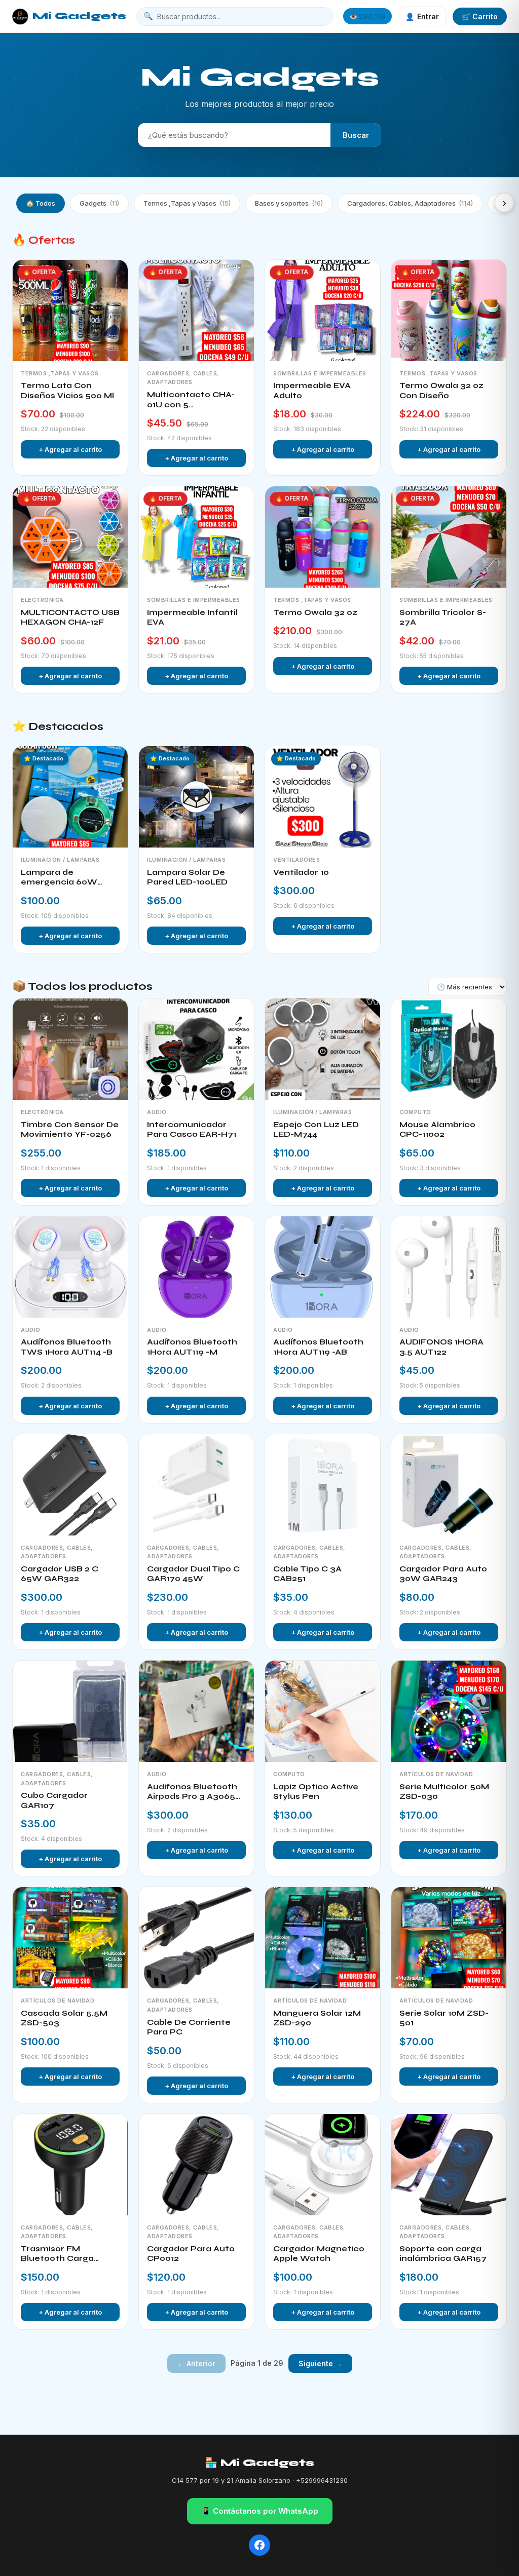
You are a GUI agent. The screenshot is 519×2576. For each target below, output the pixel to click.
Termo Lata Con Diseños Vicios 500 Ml (67, 391)
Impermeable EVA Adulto (312, 391)
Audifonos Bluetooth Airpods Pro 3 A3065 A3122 (192, 1792)
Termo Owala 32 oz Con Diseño (441, 391)
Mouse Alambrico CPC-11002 (437, 1130)
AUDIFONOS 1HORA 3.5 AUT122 (441, 1347)
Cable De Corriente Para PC (189, 2027)
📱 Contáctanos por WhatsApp (260, 2511)
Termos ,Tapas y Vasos (187, 203)
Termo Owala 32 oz (315, 612)
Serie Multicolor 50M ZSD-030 (444, 1792)
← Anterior (196, 2363)
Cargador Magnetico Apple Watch (319, 2254)
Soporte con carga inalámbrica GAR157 (443, 2254)
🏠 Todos (41, 203)
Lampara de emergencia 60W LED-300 (59, 878)
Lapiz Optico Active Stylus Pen (316, 1792)
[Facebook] (259, 2545)
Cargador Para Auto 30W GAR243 (443, 1574)
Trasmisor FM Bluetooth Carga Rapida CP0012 (57, 2254)
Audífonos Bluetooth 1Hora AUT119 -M (192, 1347)
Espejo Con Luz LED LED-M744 (316, 1130)
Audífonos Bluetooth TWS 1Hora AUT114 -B (67, 1347)
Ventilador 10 (301, 872)
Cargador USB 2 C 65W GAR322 (60, 1574)
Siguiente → (320, 2363)
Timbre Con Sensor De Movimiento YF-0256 (70, 1130)
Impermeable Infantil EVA (192, 618)
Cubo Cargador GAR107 (54, 1800)
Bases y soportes (289, 203)
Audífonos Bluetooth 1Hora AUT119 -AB (318, 1347)
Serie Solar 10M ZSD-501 (444, 2018)
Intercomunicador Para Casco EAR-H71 (192, 1130)
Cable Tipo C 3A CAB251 (307, 1574)
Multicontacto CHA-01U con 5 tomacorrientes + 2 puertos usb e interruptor (191, 400)
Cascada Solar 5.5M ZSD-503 (64, 2018)
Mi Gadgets (79, 16)
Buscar (356, 135)
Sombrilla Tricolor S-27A (443, 618)
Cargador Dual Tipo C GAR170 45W (193, 1574)
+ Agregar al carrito (70, 449)
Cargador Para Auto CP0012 (191, 2254)
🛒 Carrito (480, 16)
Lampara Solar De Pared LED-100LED (187, 877)
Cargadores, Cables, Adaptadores (410, 203)
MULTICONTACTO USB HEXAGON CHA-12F (70, 618)
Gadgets (99, 203)
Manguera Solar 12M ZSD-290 (317, 2018)
